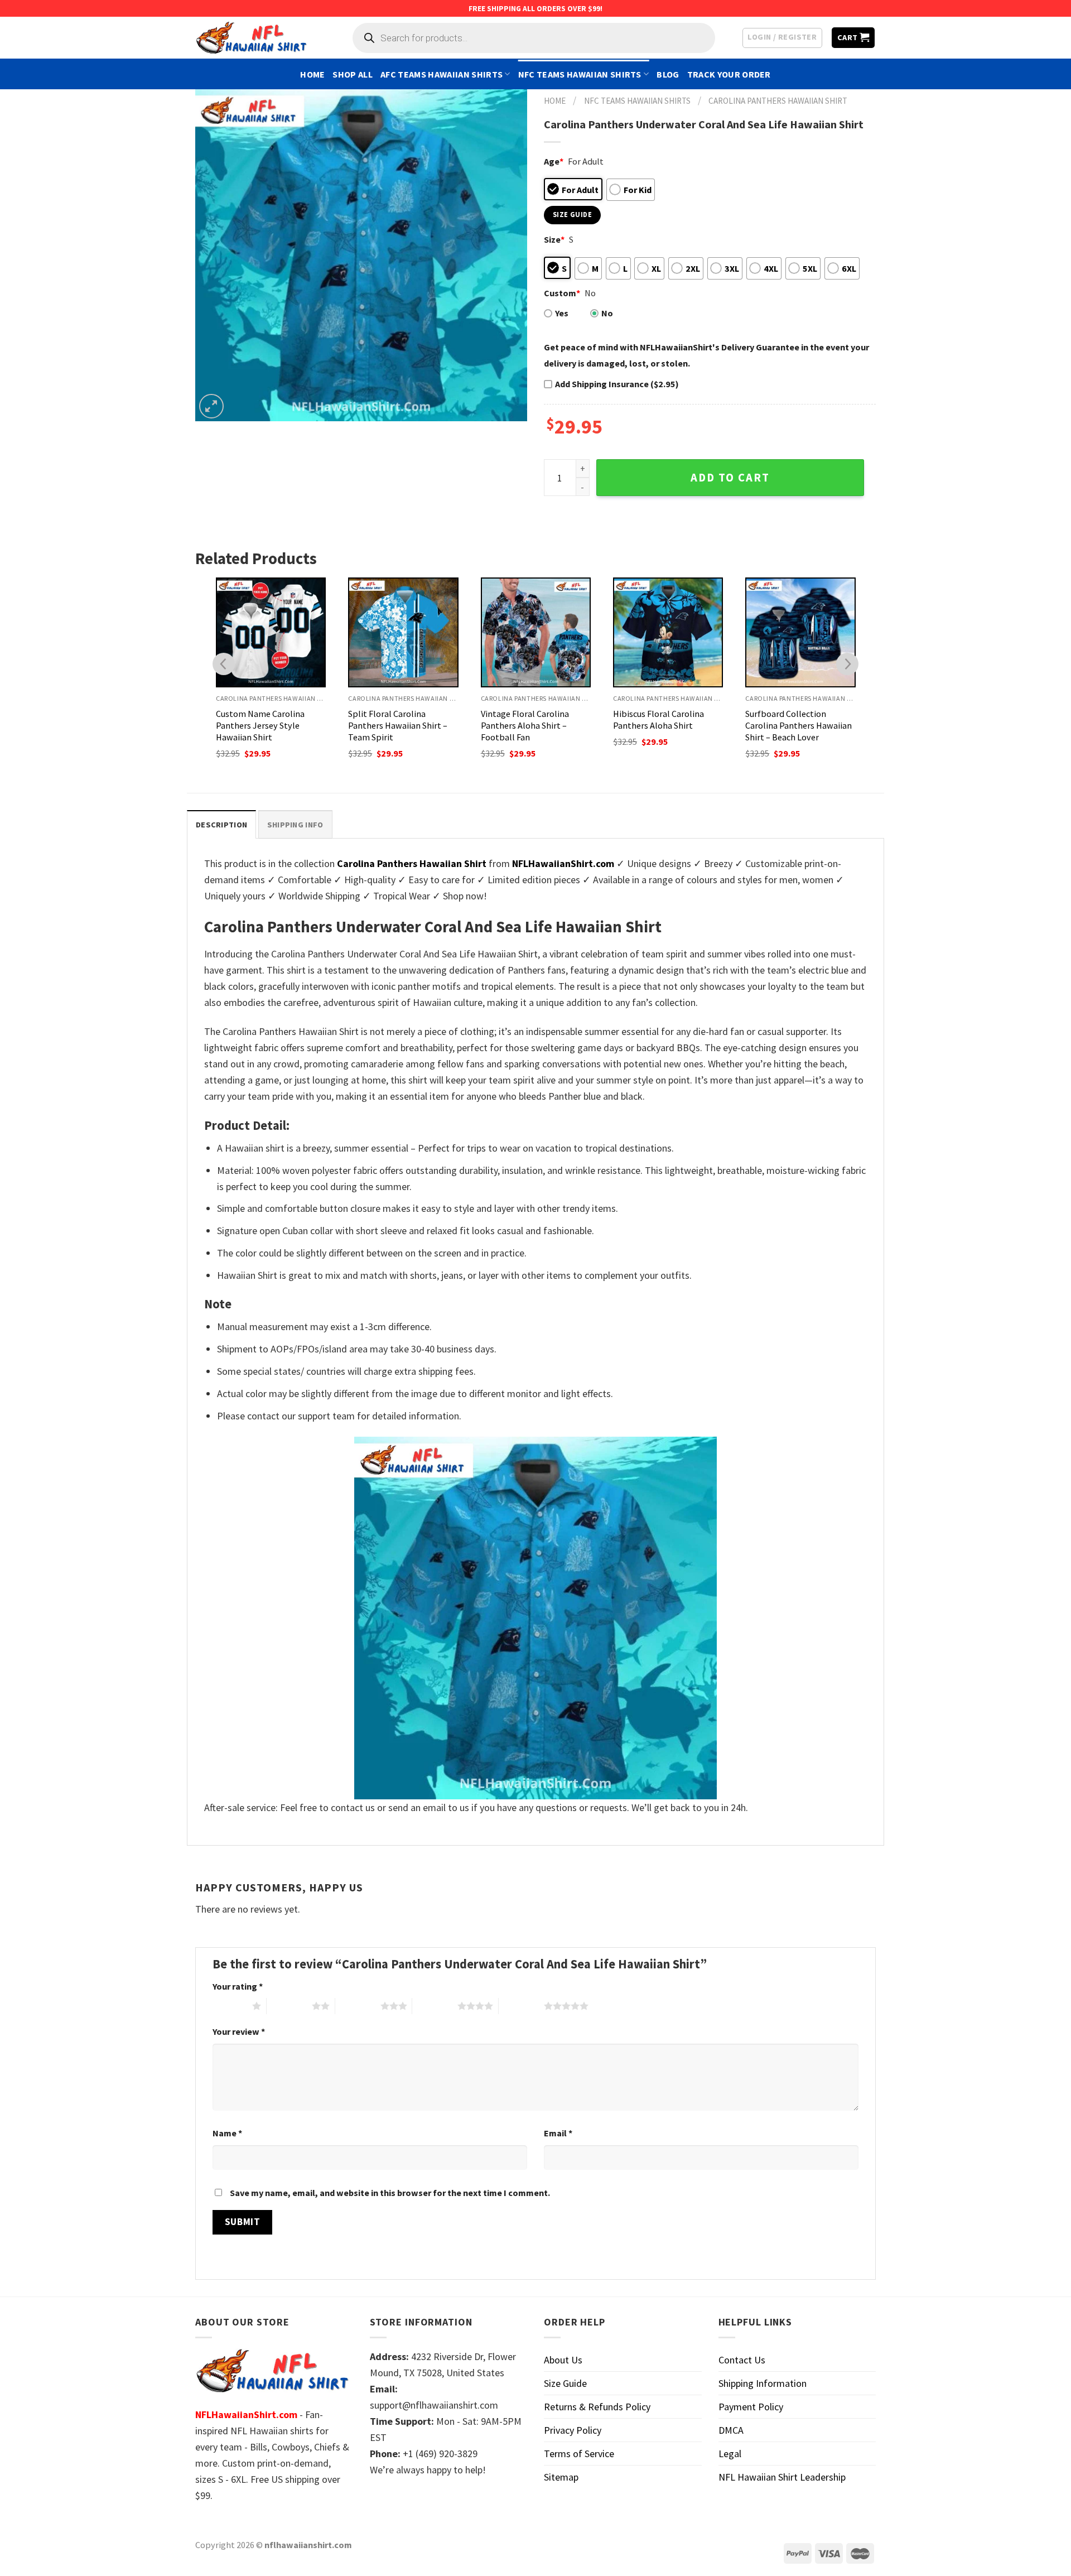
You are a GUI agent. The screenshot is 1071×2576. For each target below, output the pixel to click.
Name (227, 2133)
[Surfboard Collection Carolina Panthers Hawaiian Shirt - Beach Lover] (800, 632)
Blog (668, 74)
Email (558, 2133)
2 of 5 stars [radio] (289, 2006)
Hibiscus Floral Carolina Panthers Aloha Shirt (658, 719)
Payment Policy (751, 2407)
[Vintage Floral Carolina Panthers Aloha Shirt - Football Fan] (536, 632)
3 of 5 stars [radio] (358, 2006)
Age (554, 161)
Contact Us (742, 2360)
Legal (730, 2454)
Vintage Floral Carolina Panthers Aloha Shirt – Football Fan (525, 725)
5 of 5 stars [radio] (521, 2006)
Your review (239, 2031)
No (607, 313)
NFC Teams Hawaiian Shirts (580, 74)
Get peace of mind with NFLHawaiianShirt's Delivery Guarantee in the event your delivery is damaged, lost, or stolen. (706, 355)
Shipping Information (763, 2383)
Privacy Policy (573, 2430)
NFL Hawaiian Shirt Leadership (782, 2477)
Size (554, 239)
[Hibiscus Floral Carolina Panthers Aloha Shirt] (668, 632)
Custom (562, 293)
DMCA (731, 2430)
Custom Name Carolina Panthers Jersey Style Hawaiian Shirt (260, 725)
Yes (562, 313)
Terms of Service (579, 2454)
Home (312, 74)
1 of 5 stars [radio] (230, 2006)
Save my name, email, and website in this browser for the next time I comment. (390, 2193)
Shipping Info (295, 825)
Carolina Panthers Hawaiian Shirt (778, 101)
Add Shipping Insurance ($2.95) (617, 384)
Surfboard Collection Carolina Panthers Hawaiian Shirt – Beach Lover (799, 725)
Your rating (238, 1986)
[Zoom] (211, 406)
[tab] (221, 824)
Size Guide (565, 2383)
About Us (563, 2360)
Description (221, 825)
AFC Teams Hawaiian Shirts (442, 74)
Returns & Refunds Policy (597, 2407)
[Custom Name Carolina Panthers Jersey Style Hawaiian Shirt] (271, 632)
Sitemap (561, 2477)
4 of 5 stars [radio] (435, 2006)
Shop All (353, 74)
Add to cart (730, 478)
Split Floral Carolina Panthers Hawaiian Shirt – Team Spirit (398, 725)
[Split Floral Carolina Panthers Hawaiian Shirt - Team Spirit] (403, 632)
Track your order (729, 74)
